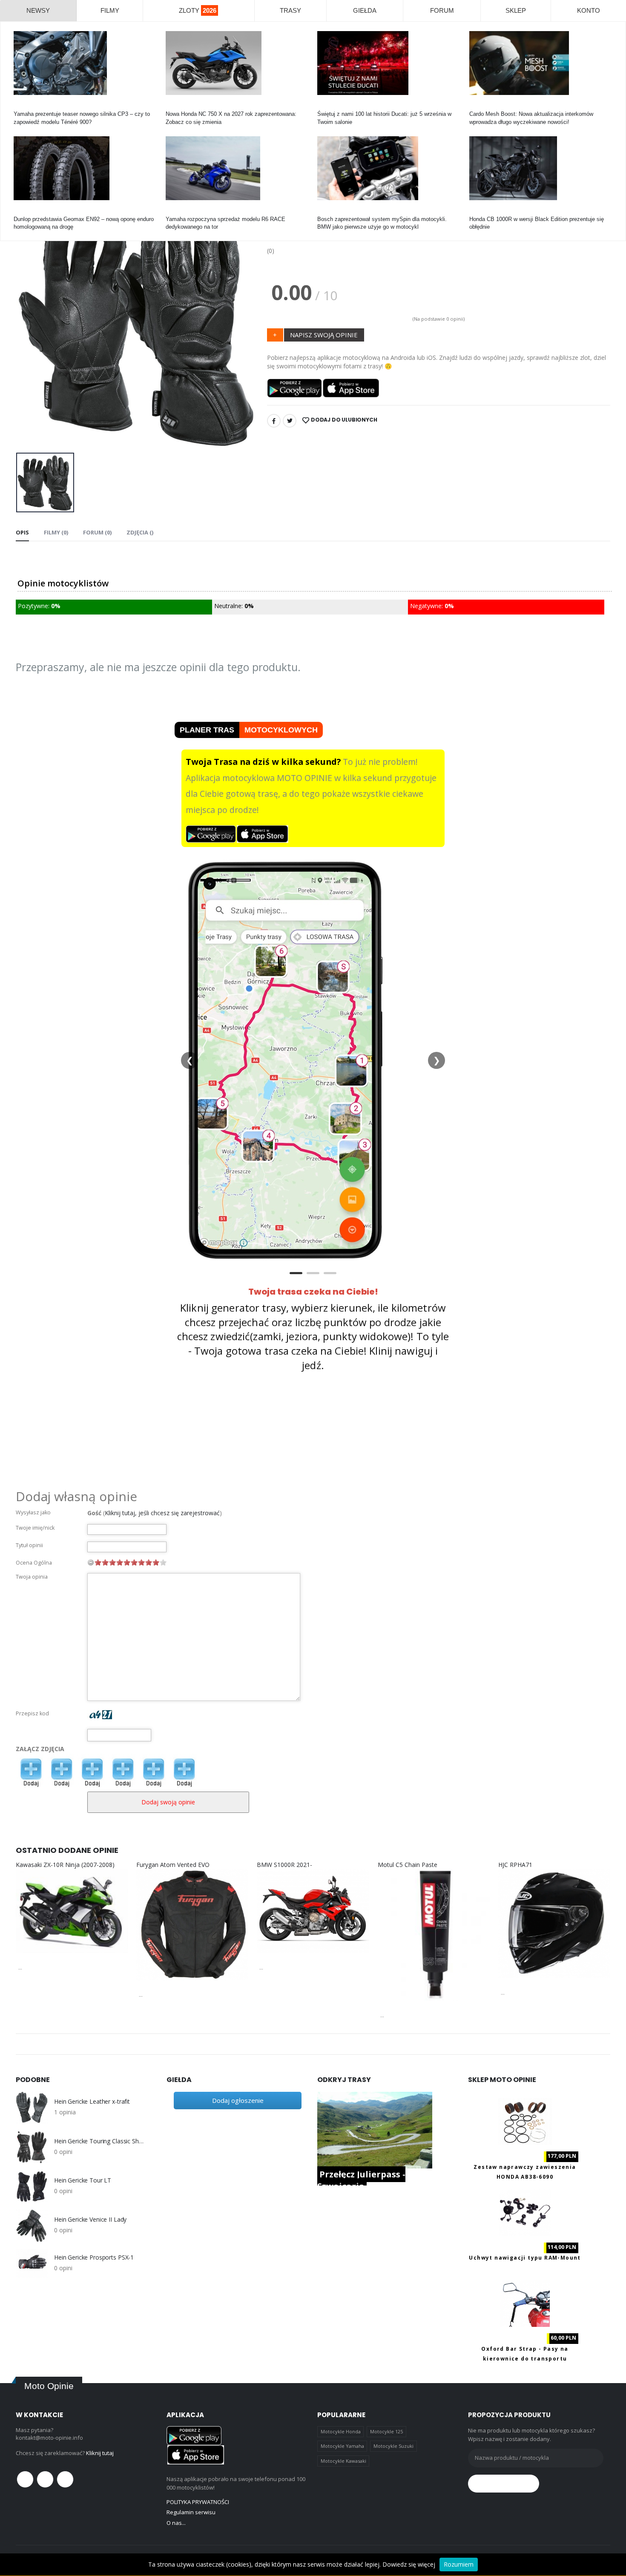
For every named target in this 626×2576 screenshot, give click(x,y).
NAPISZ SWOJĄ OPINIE (324, 335)
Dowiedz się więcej (409, 2564)
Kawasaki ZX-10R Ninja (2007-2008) (65, 1865)
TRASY (290, 10)
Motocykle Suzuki (393, 2446)
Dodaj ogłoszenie (238, 2100)
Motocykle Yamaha (342, 2446)
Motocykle (330, 211)
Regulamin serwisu (191, 2512)
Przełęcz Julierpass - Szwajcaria (361, 2180)
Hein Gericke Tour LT (83, 2180)
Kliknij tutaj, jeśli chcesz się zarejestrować (162, 1513)
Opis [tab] (22, 532)
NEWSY (38, 10)
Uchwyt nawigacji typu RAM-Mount (525, 2258)
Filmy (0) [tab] (56, 532)
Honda (174, 106)
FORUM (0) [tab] (97, 532)
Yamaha (24, 106)
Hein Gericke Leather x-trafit (92, 2102)
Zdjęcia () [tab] (140, 532)
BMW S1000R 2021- (284, 1865)
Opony (22, 211)
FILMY (110, 10)
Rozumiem (459, 2564)
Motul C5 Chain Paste (408, 1865)
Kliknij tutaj (100, 2453)
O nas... (176, 2523)
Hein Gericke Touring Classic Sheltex (100, 2141)
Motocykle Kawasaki (343, 2461)
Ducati (325, 106)
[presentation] (29, 325)
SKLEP (516, 10)
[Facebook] (274, 421)
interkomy (481, 106)
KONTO (589, 10)
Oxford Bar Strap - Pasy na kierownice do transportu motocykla (525, 2359)
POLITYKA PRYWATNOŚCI (198, 2502)
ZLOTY (198, 10)
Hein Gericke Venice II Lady (90, 2220)
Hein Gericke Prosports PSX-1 (94, 2257)
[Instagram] (65, 2479)
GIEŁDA (365, 10)
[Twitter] (290, 421)
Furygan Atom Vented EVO (173, 1865)
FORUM (442, 10)
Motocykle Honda (341, 2431)
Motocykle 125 (386, 2431)
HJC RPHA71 (515, 1865)
